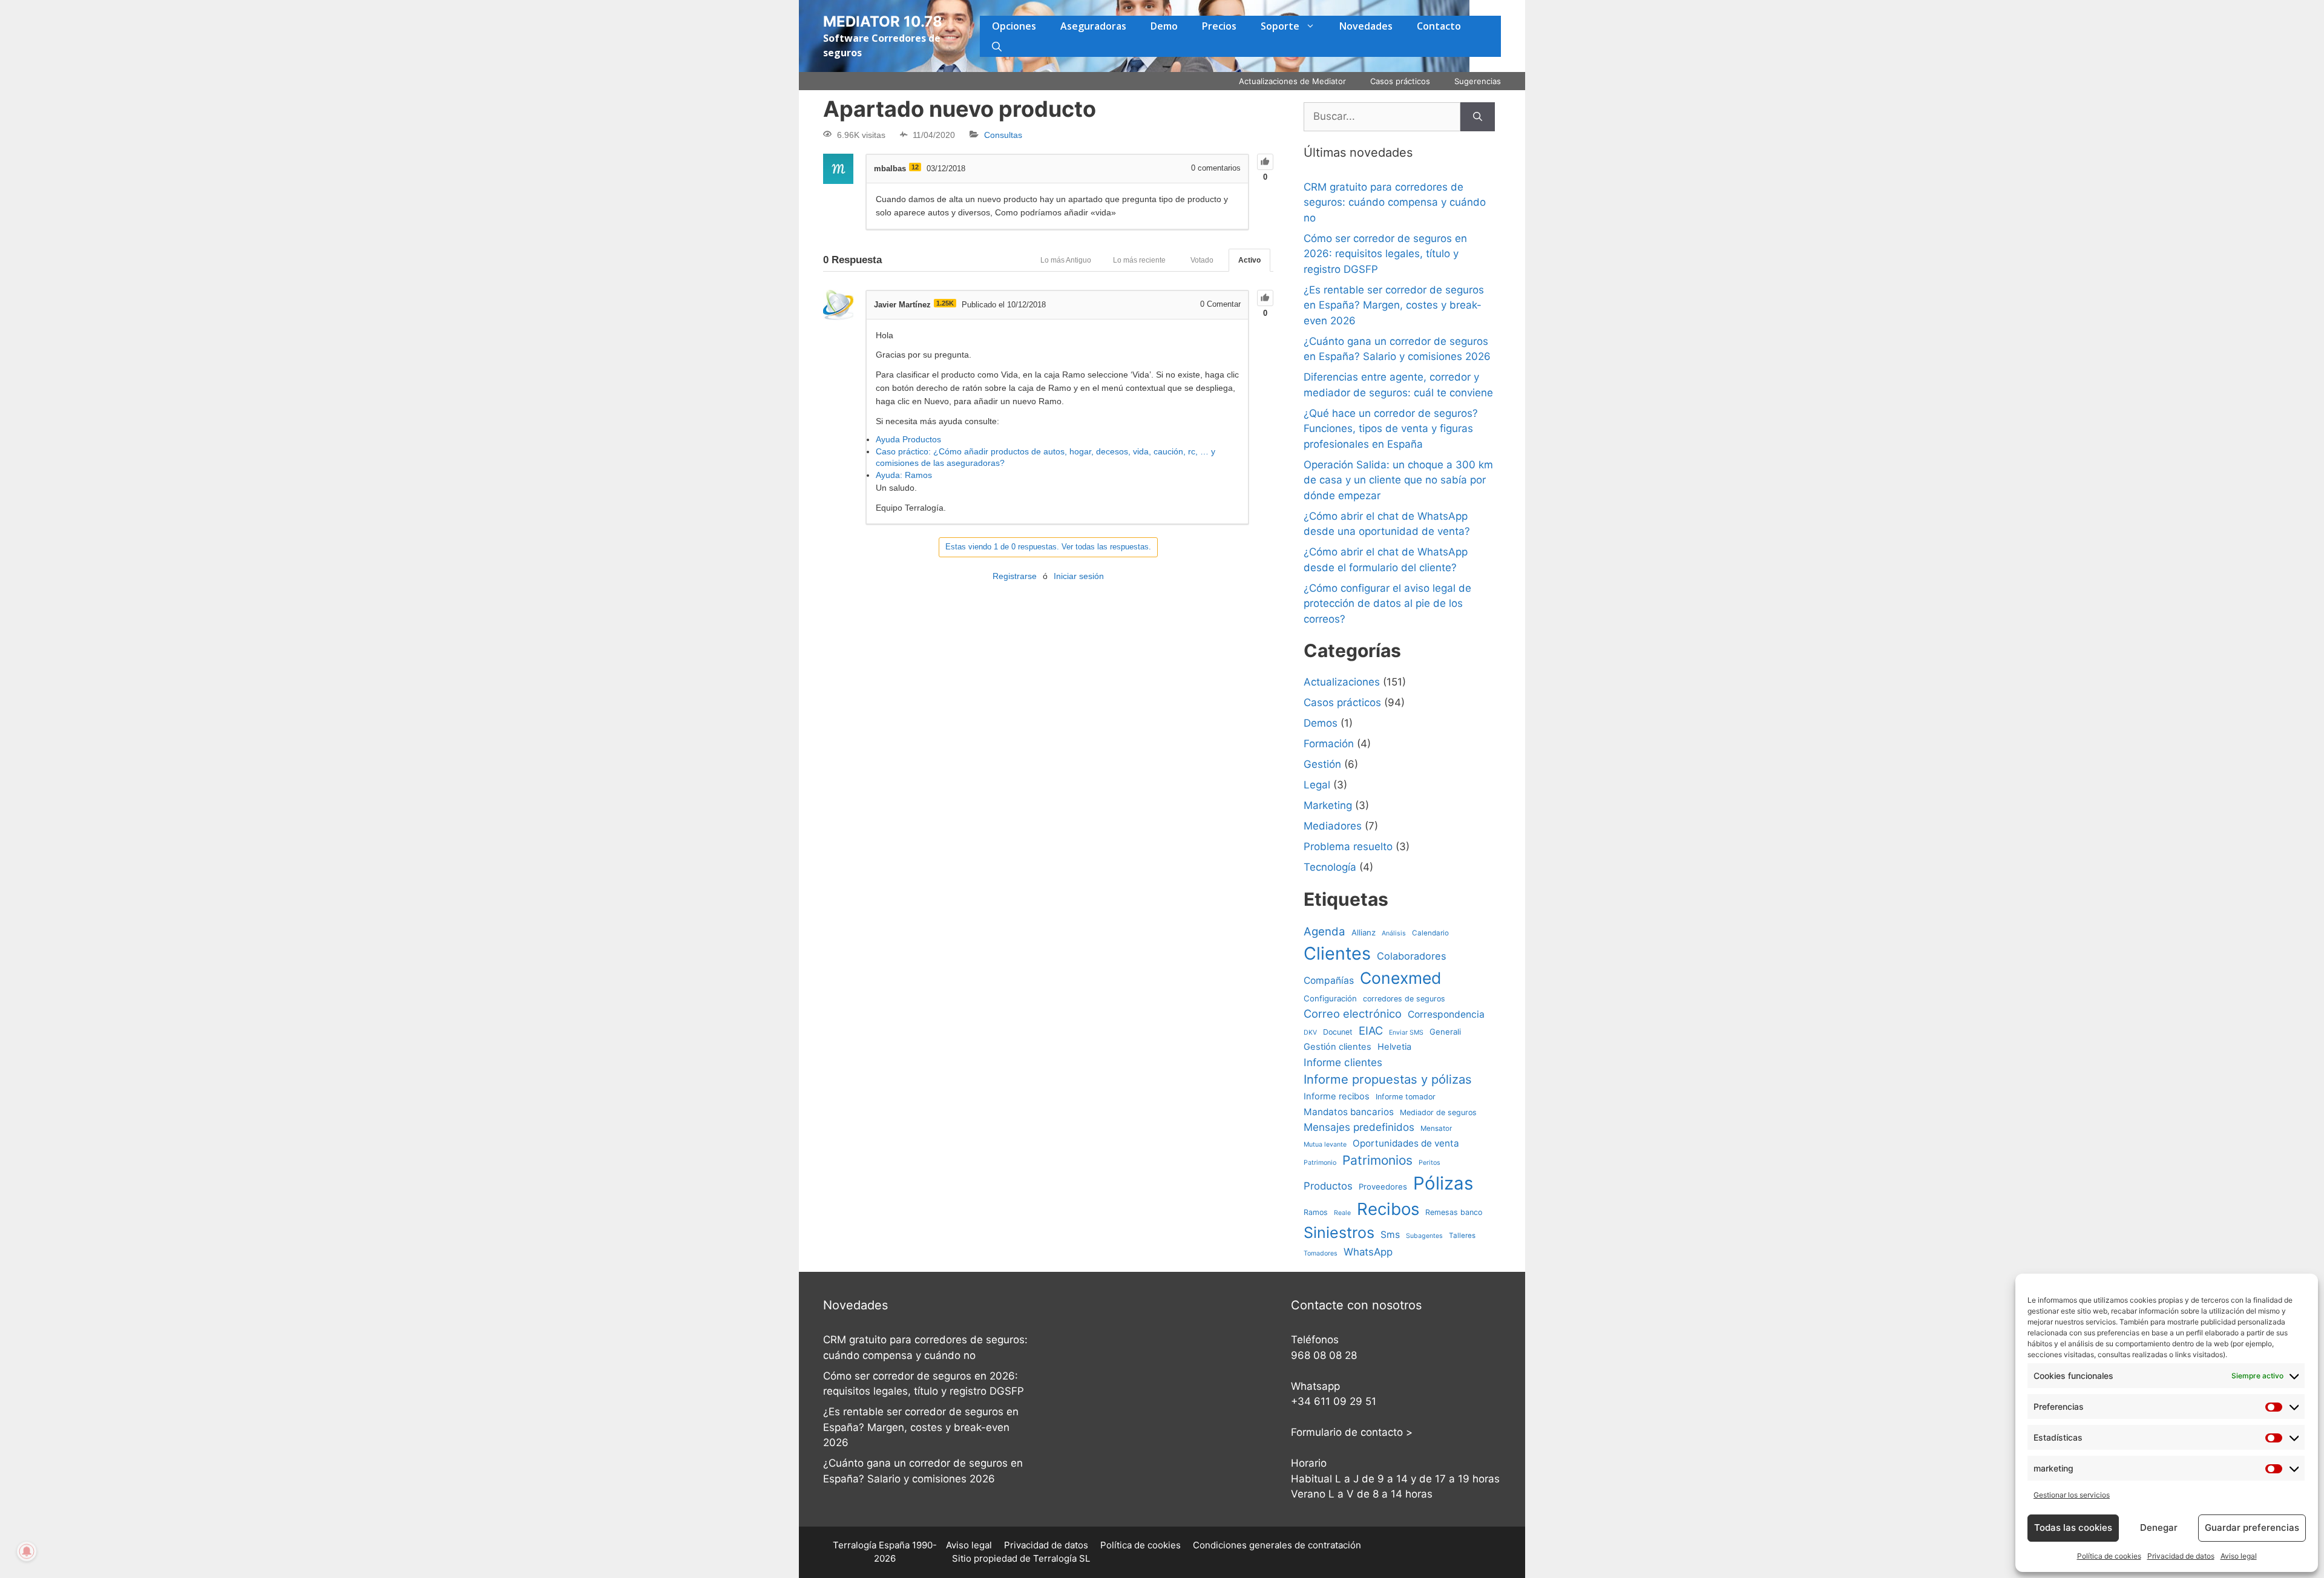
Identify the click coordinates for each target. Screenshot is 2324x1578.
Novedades (1366, 26)
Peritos (1430, 1163)
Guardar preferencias (2252, 1527)
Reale (1342, 1213)
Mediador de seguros (1438, 1112)
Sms (1390, 1235)
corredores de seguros (1404, 999)
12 (915, 167)
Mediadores (1333, 826)
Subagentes (1424, 1236)
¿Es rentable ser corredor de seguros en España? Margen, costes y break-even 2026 (1394, 305)
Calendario (1430, 933)
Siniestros (1339, 1233)
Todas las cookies (2073, 1527)
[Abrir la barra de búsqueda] (997, 47)
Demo (1164, 26)
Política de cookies (2109, 1556)
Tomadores (1321, 1253)
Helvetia (1394, 1047)
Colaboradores (1412, 956)
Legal (1317, 785)
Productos (1328, 1186)
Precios (1219, 26)
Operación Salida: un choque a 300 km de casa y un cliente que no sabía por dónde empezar (1398, 480)
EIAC (1371, 1030)
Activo (1249, 260)
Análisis (1394, 933)
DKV (1310, 1033)
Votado (1202, 260)
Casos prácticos (1400, 81)
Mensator (1436, 1128)
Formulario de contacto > (1352, 1432)
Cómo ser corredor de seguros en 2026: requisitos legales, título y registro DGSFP (1385, 254)
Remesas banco (1454, 1212)
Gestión (1322, 764)
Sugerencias (1478, 81)
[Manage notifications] (27, 1551)
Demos (1321, 723)
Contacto (1439, 26)
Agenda (1324, 931)
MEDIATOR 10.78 (883, 21)
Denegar (2159, 1527)
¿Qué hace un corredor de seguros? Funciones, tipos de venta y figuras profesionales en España (1391, 429)
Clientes (1337, 953)
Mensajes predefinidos (1359, 1127)
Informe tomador (1406, 1097)
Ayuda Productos (908, 439)
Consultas (1003, 135)
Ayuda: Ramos (904, 475)
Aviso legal (2239, 1556)
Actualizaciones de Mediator (1292, 81)
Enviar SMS (1406, 1033)
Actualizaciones (1342, 682)
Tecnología (1330, 867)
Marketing (1328, 805)
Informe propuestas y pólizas (1388, 1079)
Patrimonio (1320, 1163)
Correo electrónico (1353, 1013)
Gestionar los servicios (2072, 1495)
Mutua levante (1325, 1144)
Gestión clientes (1338, 1047)
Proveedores (1383, 1187)
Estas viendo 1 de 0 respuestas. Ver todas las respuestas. (1048, 547)
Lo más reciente (1139, 260)
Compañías (1329, 981)
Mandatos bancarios (1349, 1112)
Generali (1445, 1032)
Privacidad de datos (2181, 1556)
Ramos (1316, 1212)
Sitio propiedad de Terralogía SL (1021, 1558)
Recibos (1388, 1209)
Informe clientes (1343, 1062)
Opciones (1014, 26)
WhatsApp (1368, 1252)
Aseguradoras (1093, 26)
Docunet (1338, 1032)
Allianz (1364, 932)
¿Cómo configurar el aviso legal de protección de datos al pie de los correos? (1387, 604)
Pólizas (1443, 1183)
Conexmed (1400, 978)
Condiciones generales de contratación (1277, 1545)
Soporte (1280, 26)
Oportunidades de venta (1406, 1143)
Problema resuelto (1348, 846)
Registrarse (1015, 576)
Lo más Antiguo (1066, 260)
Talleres (1462, 1236)
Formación (1329, 744)
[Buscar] (1478, 117)
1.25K (945, 303)
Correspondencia (1446, 1014)
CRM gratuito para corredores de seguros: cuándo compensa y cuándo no (1395, 202)
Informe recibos (1337, 1096)
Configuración (1330, 998)
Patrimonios (1377, 1160)
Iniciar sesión (1079, 576)
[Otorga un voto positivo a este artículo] (1265, 162)
